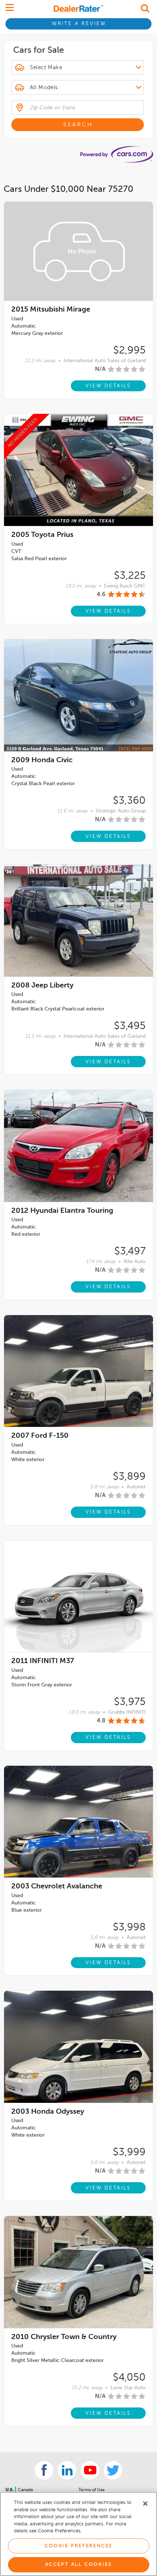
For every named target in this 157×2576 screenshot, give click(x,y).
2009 (42, 760)
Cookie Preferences (78, 2546)
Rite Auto (135, 1262)
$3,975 (130, 1702)
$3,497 (130, 1251)
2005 (42, 535)
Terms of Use (92, 2490)
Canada (25, 2490)
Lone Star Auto (128, 2388)
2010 (64, 2337)
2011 (43, 1661)
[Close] (145, 2504)
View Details (108, 386)
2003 (57, 1887)
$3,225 (130, 576)
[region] (78, 2534)
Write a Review (79, 24)
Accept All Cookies (79, 2565)
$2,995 (129, 351)
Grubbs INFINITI (127, 1712)
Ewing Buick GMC (125, 586)
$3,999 (129, 2152)
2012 (62, 1211)
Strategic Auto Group (121, 811)
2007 (40, 1436)
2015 (51, 310)
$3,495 (130, 1026)
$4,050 (129, 2378)
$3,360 (129, 801)
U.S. (10, 2490)
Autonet (136, 1487)
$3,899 (129, 1477)
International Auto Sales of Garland (105, 361)
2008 (42, 986)
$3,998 (129, 1927)
